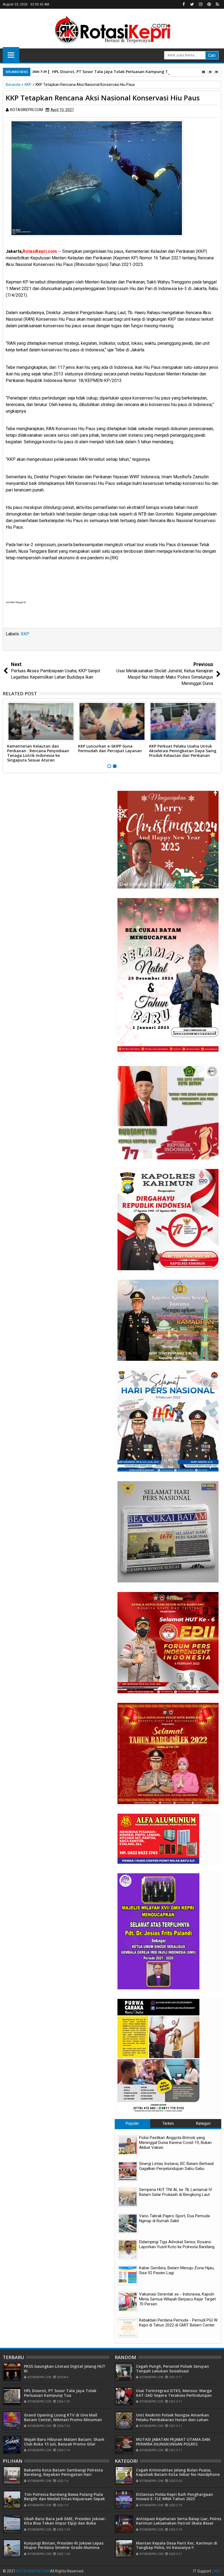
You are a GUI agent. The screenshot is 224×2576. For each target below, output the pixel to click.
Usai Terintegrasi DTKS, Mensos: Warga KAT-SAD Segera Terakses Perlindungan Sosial (174, 2395)
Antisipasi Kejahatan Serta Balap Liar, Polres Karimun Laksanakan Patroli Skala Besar (179, 2521)
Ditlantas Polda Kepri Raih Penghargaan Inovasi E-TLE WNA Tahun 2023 (175, 2497)
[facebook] (184, 4)
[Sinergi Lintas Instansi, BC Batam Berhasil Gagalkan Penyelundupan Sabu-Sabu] (128, 2171)
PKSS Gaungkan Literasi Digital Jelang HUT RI (65, 2369)
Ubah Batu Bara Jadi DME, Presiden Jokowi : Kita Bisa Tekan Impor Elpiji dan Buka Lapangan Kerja (65, 2523)
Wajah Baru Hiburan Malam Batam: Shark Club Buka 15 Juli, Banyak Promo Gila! (64, 2442)
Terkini (168, 2123)
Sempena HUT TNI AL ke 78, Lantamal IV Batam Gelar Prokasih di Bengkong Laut (176, 2192)
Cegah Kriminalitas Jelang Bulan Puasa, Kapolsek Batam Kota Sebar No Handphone (178, 2472)
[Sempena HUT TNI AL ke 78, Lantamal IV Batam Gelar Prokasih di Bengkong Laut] (128, 2197)
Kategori (203, 2123)
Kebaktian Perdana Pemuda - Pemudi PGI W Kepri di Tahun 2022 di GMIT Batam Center (178, 2323)
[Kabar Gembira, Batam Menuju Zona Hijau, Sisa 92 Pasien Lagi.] (128, 2275)
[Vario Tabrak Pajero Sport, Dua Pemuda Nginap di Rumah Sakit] (128, 2223)
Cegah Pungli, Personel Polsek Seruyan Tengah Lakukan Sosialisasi (173, 2369)
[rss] (217, 4)
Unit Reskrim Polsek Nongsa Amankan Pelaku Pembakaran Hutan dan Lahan (173, 2417)
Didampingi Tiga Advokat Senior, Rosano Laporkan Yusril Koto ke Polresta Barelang (177, 2244)
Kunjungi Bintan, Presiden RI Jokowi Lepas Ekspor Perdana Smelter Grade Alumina (64, 2545)
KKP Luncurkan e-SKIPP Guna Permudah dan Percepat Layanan (110, 748)
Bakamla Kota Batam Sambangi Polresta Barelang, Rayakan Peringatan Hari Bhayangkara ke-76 (64, 2475)
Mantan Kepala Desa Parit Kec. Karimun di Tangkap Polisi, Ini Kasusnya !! (177, 2545)
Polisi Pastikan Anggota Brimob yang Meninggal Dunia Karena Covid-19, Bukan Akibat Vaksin (175, 2143)
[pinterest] (209, 4)
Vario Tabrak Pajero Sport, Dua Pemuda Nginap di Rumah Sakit (174, 2218)
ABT (217, 2571)
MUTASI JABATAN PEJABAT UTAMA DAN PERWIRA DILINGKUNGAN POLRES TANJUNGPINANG (173, 2444)
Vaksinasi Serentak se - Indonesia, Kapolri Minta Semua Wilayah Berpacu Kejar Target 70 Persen (177, 2299)
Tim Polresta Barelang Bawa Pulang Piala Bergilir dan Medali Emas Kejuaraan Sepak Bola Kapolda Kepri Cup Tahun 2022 (64, 2499)
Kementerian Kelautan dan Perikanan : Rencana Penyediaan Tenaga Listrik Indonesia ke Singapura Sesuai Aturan (38, 753)
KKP (25, 634)
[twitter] (192, 4)
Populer (132, 2123)
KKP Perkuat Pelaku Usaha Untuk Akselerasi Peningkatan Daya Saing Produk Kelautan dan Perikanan (183, 751)
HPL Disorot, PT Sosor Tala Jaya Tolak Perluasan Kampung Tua (113, 72)
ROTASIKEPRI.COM (33, 2571)
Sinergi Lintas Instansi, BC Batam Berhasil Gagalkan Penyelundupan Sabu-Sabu (176, 2166)
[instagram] (201, 4)
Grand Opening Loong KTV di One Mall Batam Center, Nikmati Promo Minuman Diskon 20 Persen (63, 2420)
